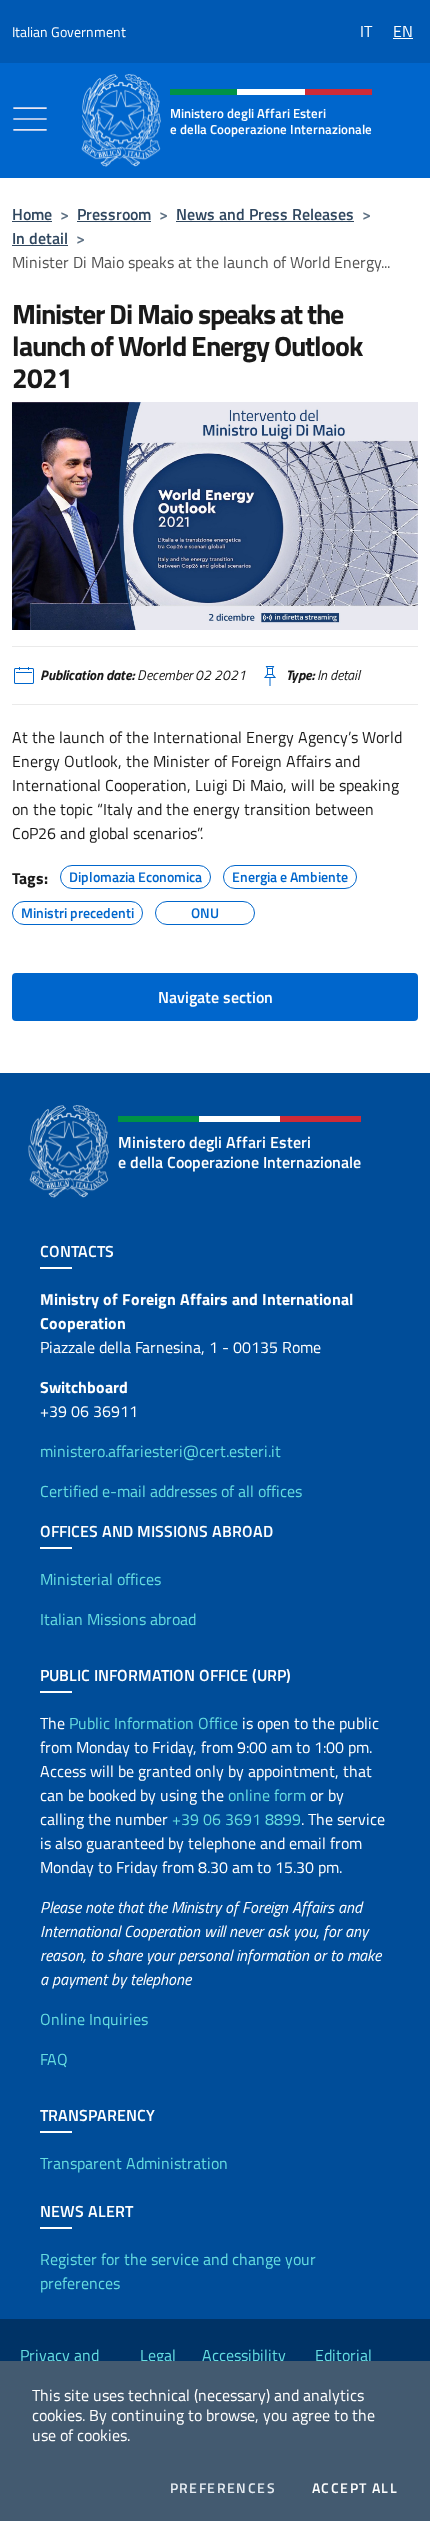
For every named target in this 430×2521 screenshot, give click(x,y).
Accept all (355, 2488)
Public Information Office (153, 1723)
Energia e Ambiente (290, 874)
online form (267, 1795)
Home (32, 214)
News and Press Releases (265, 214)
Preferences (223, 2488)
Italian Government (69, 31)
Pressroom (114, 214)
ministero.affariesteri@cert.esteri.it (160, 1451)
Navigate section (215, 997)
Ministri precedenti (77, 910)
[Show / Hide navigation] (30, 119)
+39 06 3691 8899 (236, 1819)
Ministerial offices (100, 1579)
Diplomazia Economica (135, 874)
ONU (205, 910)
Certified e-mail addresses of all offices (171, 1491)
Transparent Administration (134, 2163)
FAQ (54, 2059)
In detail (40, 238)
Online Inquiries (94, 2019)
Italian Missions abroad (118, 1619)
